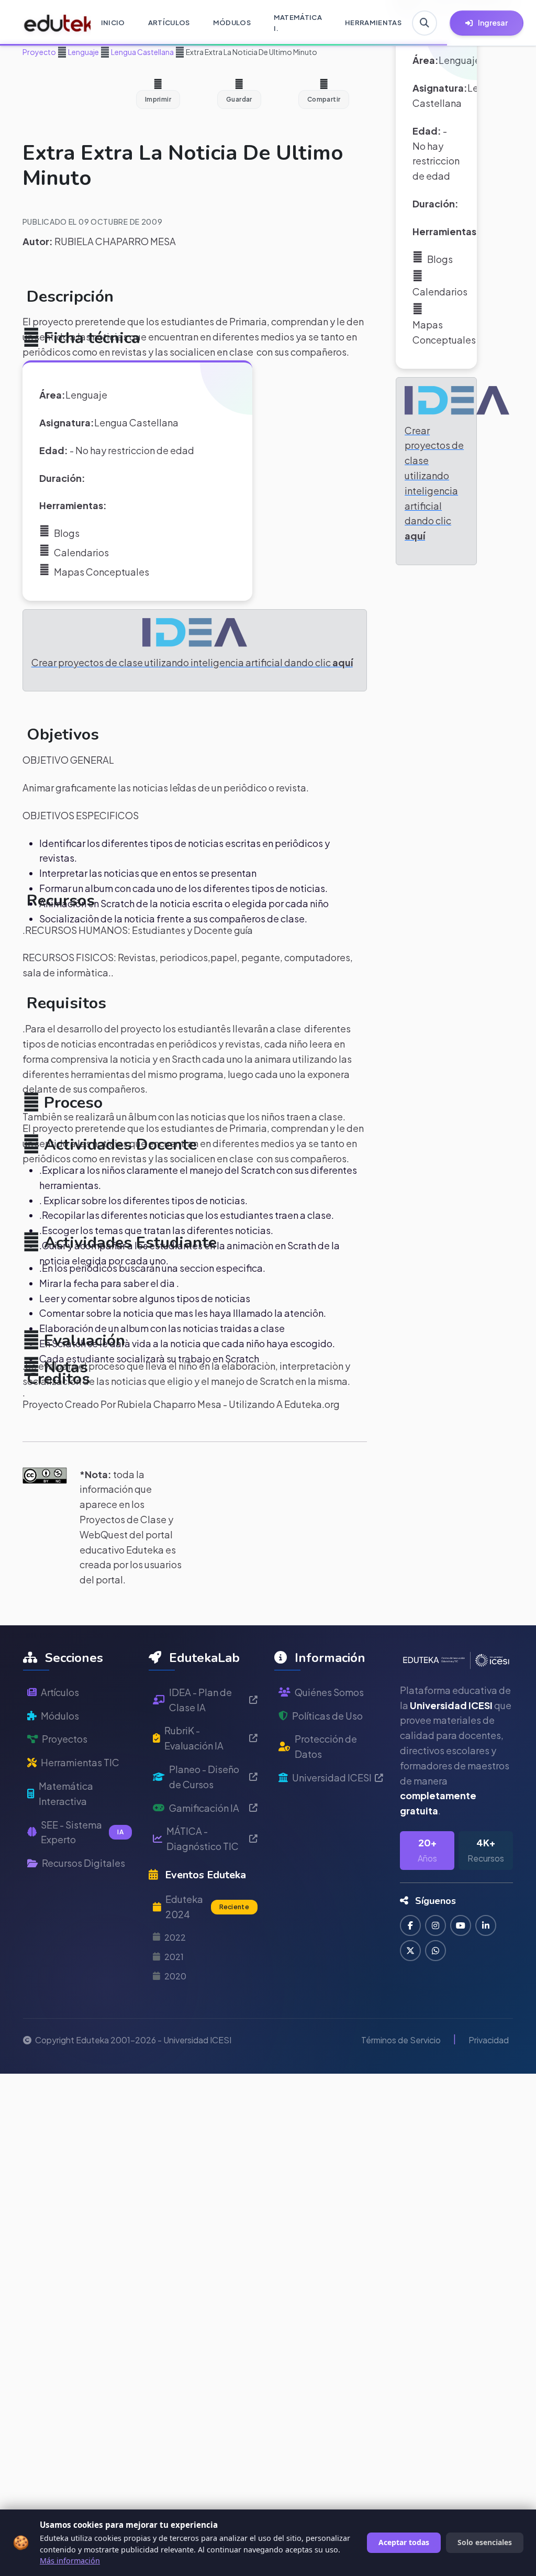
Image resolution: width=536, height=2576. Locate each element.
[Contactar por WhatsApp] (435, 1951)
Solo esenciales (485, 2542)
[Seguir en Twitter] (410, 1951)
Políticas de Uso (327, 1716)
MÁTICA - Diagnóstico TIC (203, 1839)
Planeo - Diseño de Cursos (204, 1777)
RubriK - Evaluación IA (194, 1738)
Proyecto (39, 52)
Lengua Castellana (142, 52)
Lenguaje (83, 52)
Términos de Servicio (401, 2040)
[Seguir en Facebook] (410, 1925)
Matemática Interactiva (66, 1793)
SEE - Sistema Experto (82, 1832)
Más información (70, 2561)
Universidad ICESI (332, 1777)
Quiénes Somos (329, 1692)
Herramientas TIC (80, 1762)
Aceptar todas (404, 2542)
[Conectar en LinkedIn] (486, 1925)
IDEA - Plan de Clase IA (200, 1700)
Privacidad (489, 2040)
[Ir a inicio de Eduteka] (52, 23)
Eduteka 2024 (207, 1907)
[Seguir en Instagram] (435, 1925)
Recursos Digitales (83, 1863)
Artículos (60, 1692)
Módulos (60, 1716)
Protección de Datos (326, 1746)
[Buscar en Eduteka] (425, 23)
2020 (175, 1976)
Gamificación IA (204, 1808)
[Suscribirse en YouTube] (461, 1925)
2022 (175, 1937)
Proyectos (65, 1739)
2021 (174, 1957)
